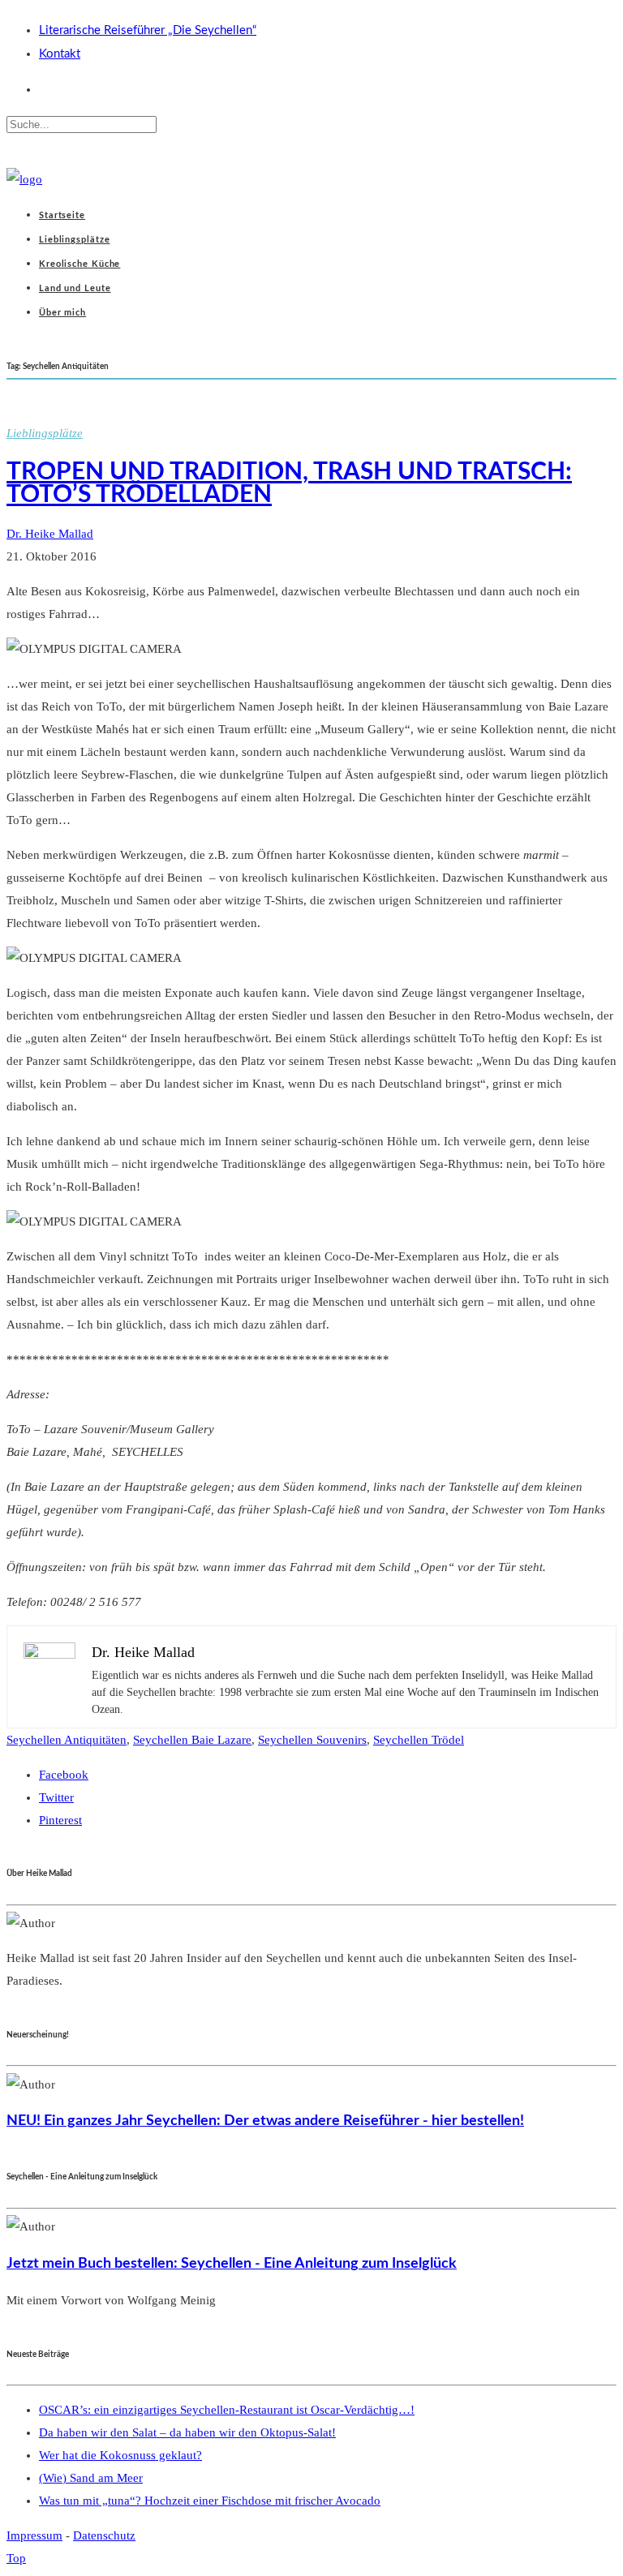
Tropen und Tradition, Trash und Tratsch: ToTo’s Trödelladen (289, 483)
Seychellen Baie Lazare (192, 1740)
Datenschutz (104, 2535)
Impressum (34, 2535)
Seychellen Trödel (419, 1740)
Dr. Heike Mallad (50, 534)
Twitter (56, 1797)
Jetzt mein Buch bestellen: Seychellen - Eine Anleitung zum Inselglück (232, 2263)
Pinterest (60, 1820)
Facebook (64, 1775)
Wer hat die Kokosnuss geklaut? (120, 2455)
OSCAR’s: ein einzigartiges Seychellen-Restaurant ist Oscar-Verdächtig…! (227, 2410)
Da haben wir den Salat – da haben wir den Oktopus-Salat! (187, 2432)
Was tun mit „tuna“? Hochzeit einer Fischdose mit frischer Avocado (210, 2501)
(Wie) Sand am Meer (91, 2478)
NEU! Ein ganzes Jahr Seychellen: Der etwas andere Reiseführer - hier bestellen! (265, 2121)
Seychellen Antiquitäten (67, 1740)
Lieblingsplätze (45, 433)
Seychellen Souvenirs (312, 1740)
